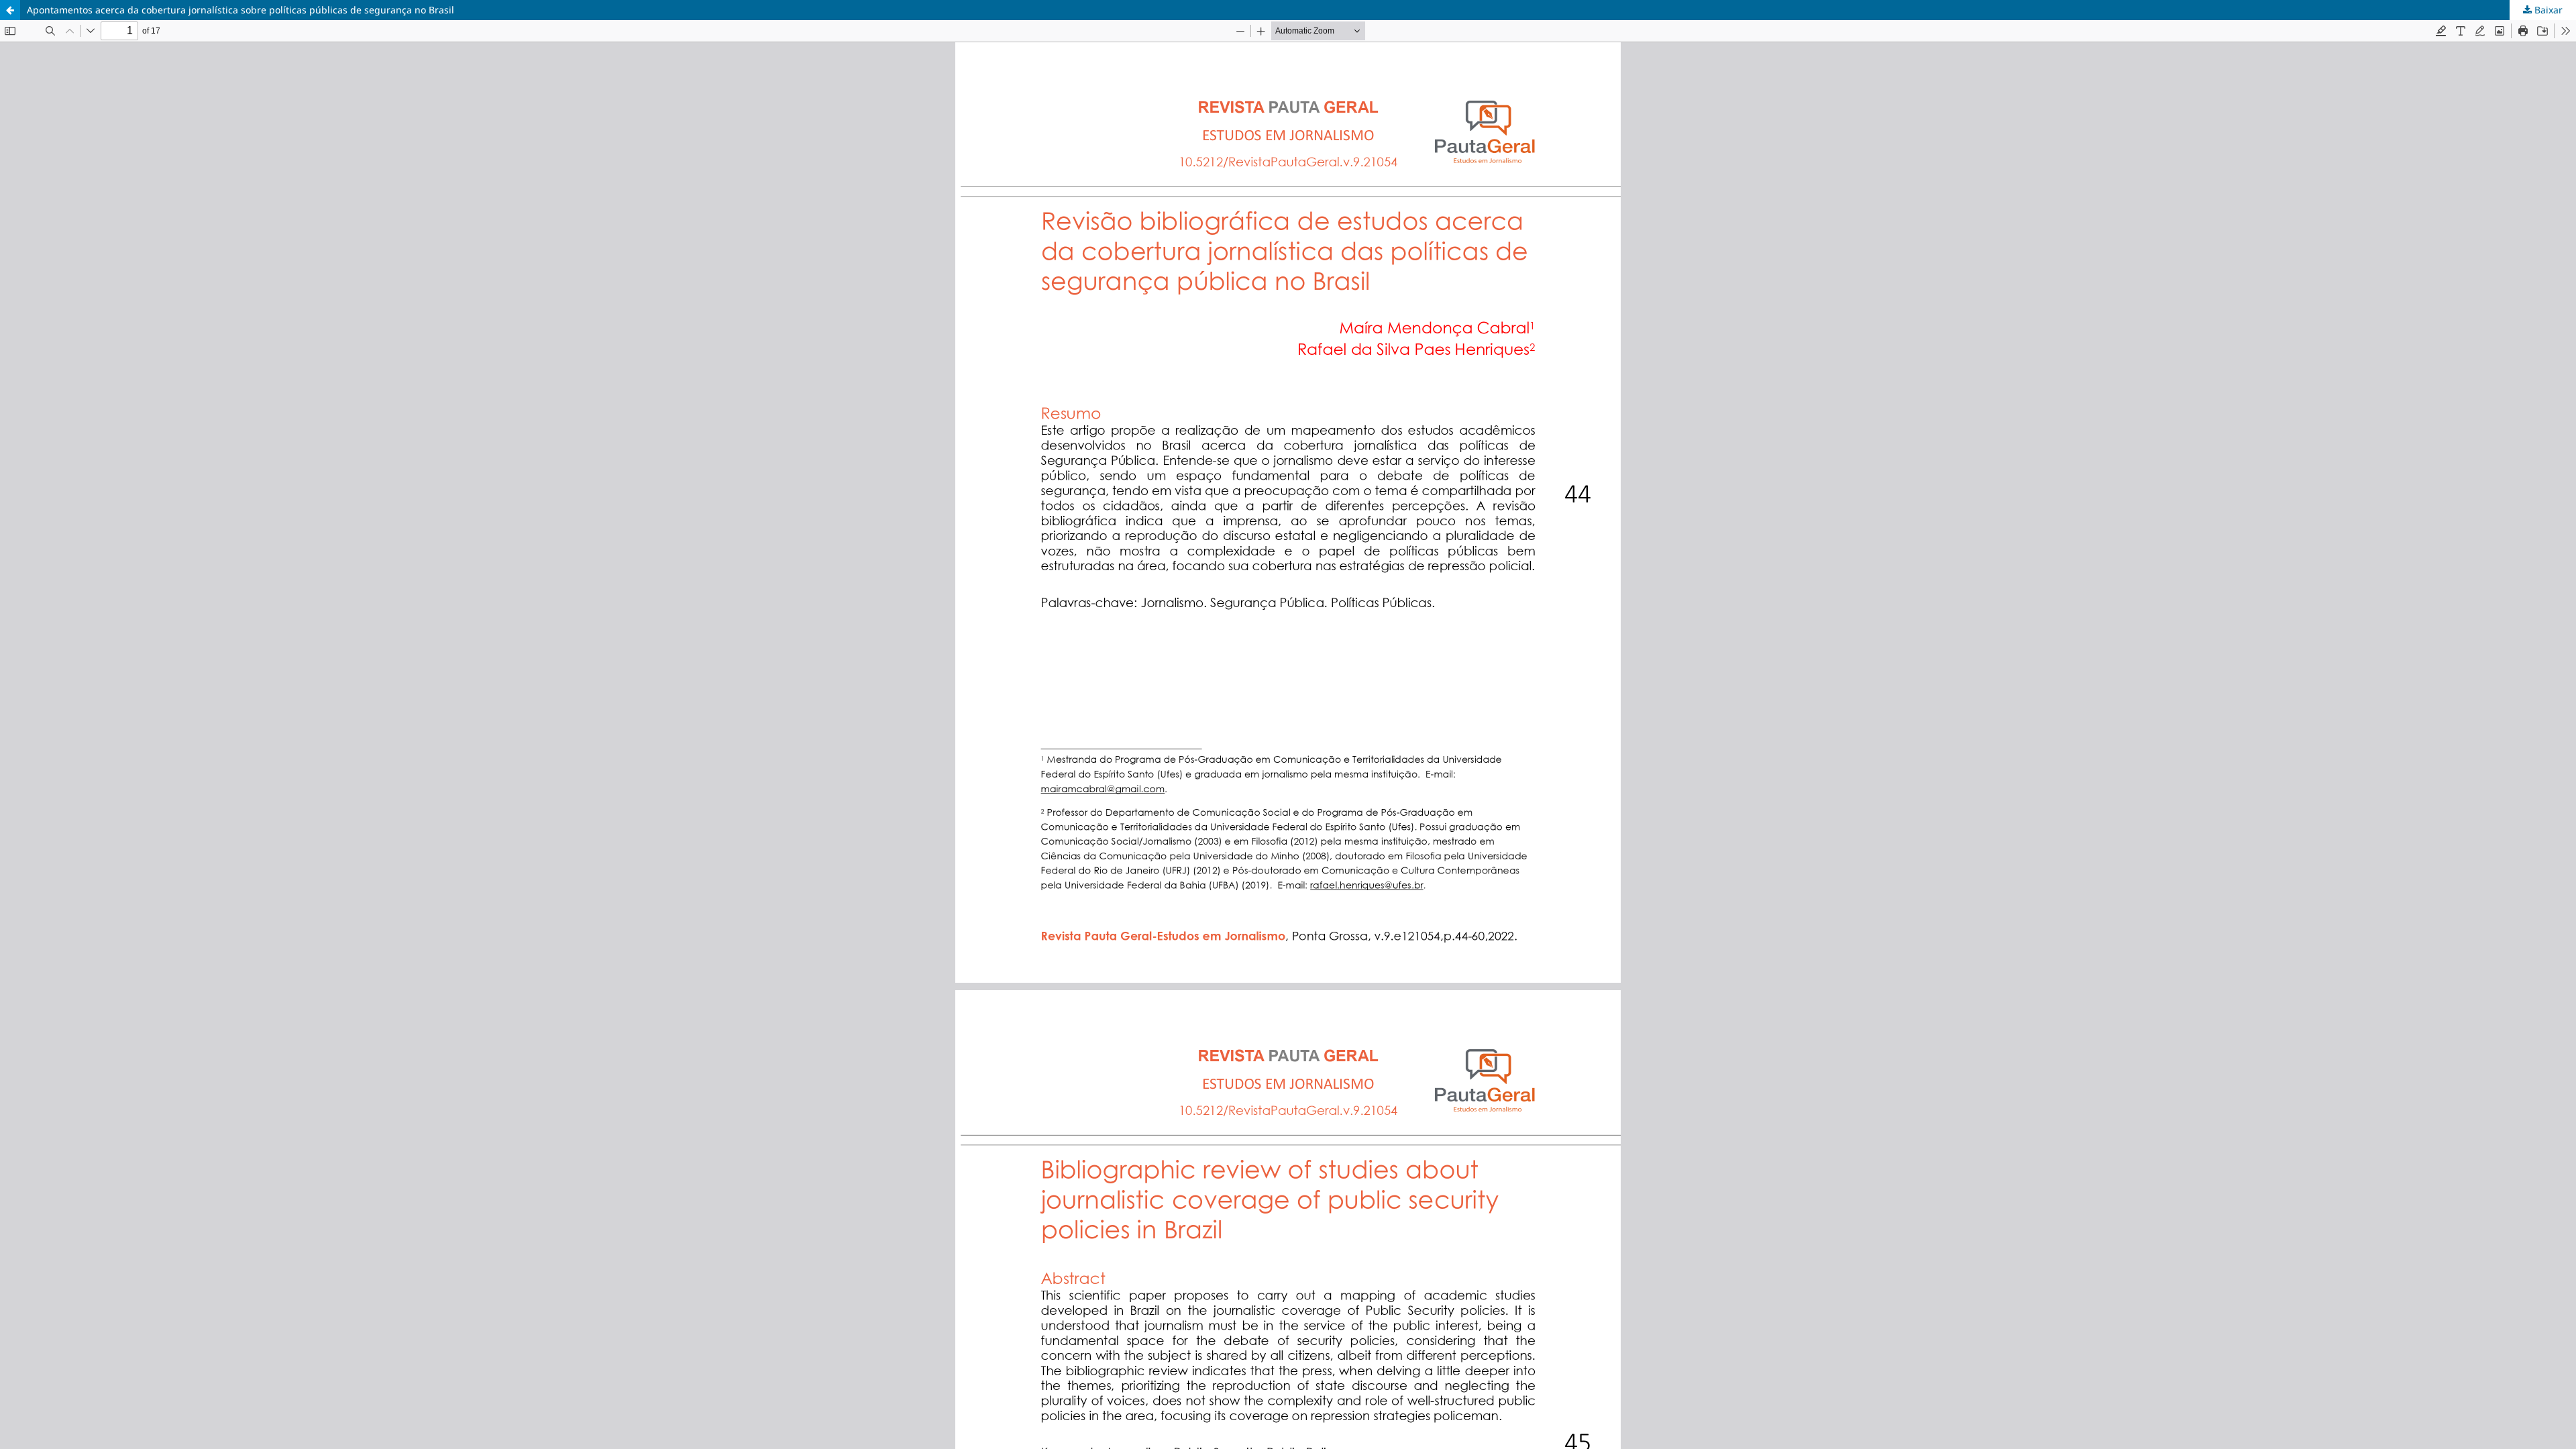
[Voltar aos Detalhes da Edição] (10, 10)
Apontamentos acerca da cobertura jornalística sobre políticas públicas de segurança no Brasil (240, 10)
